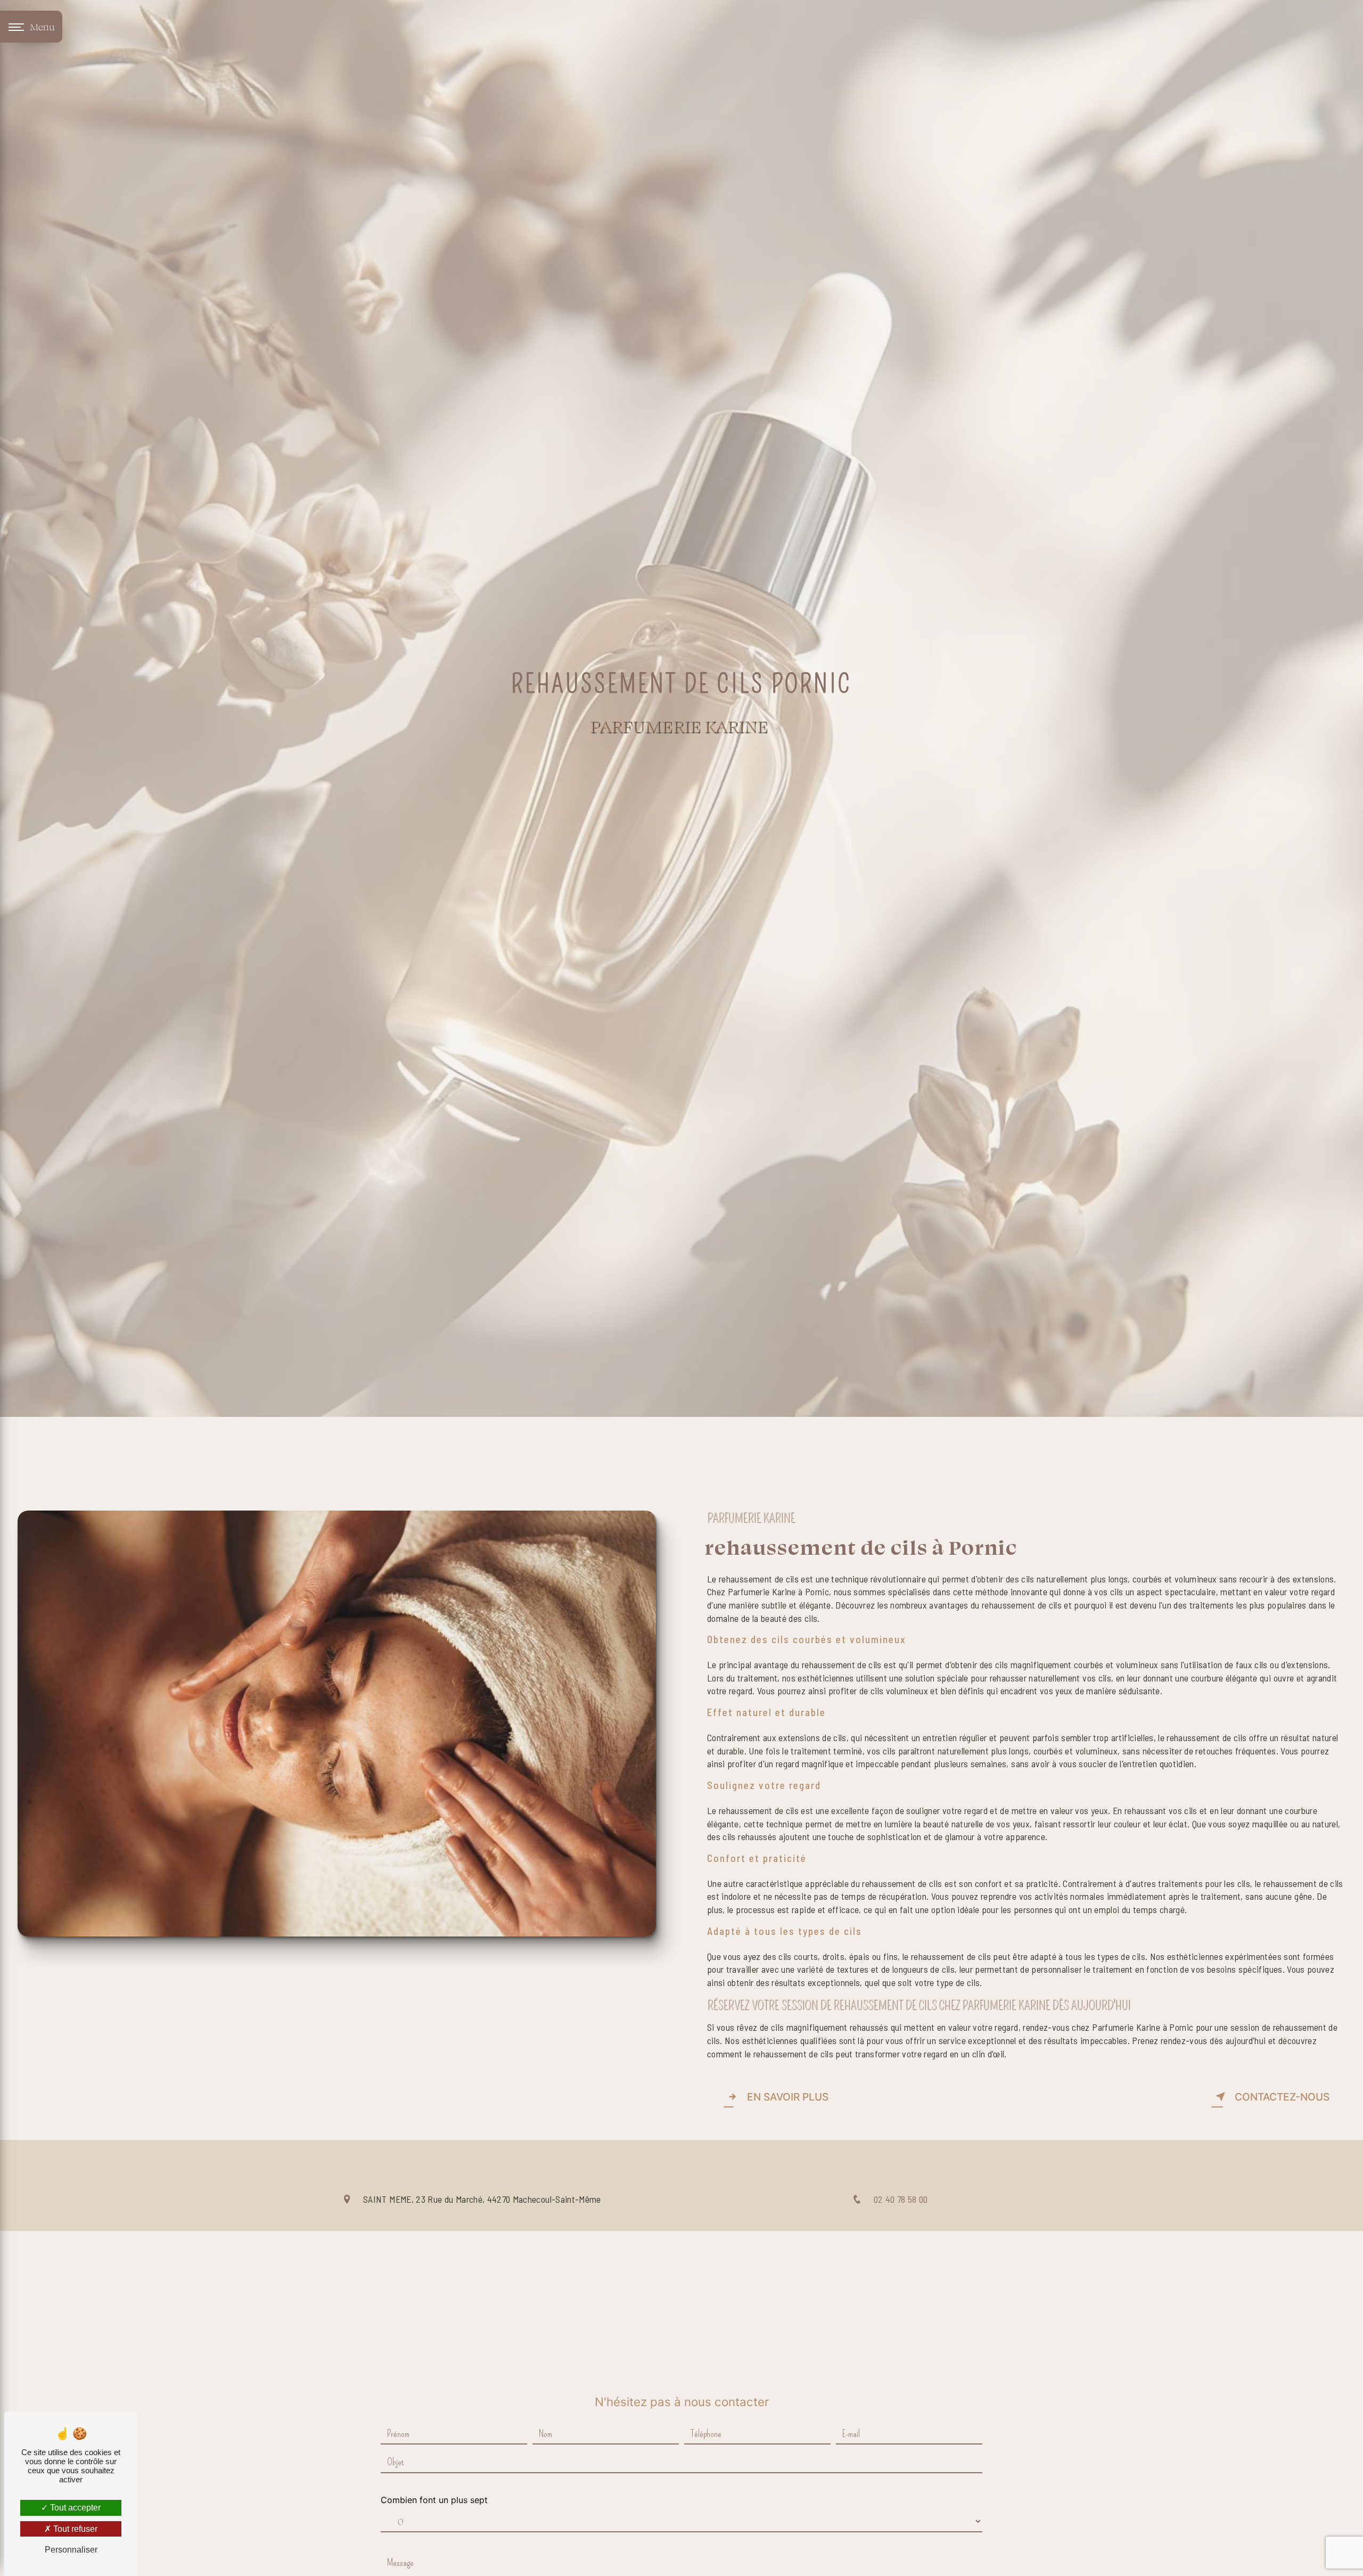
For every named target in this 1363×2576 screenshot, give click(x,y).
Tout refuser (74, 2529)
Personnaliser (71, 2550)
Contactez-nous (1282, 2097)
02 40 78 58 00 (901, 2199)
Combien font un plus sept (434, 2500)
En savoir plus (788, 2097)
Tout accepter (74, 2508)
